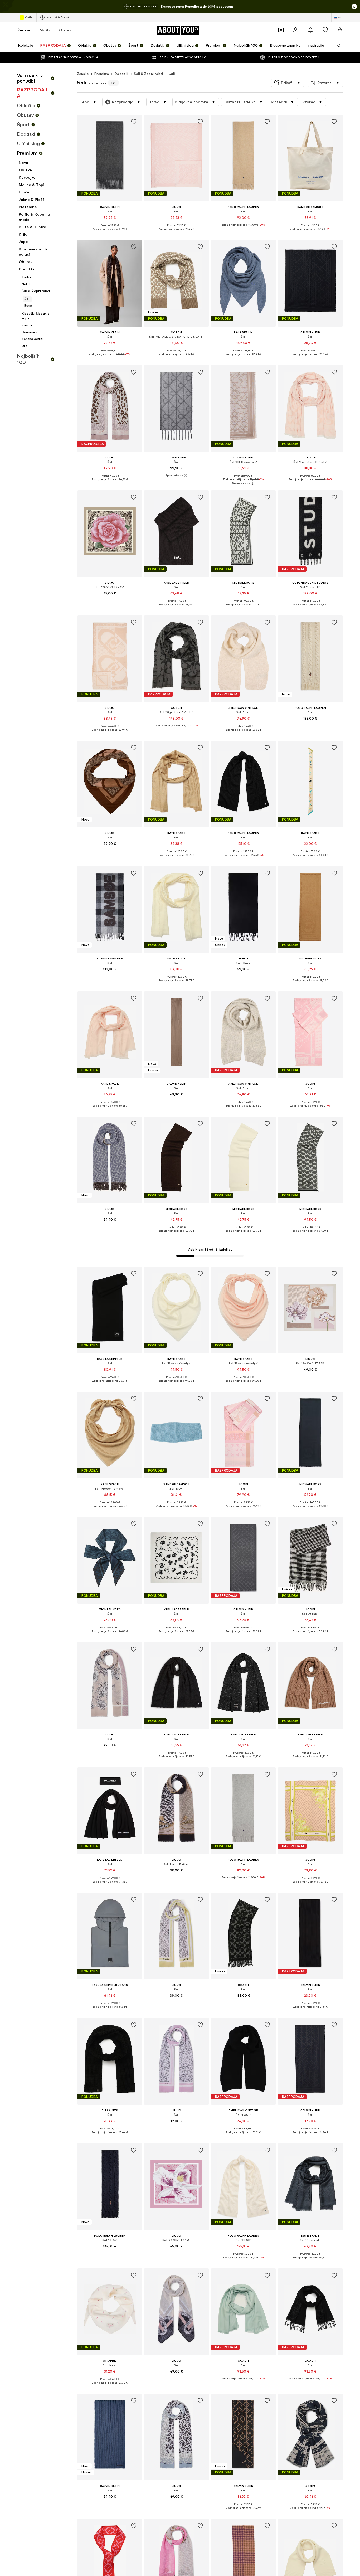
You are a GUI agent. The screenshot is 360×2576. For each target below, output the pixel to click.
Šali (172, 74)
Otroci (65, 30)
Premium (102, 74)
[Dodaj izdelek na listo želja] (133, 122)
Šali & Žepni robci (149, 74)
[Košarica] (340, 30)
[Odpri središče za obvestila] (310, 30)
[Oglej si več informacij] (110, 233)
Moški (45, 30)
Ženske (24, 30)
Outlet (29, 17)
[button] (288, 83)
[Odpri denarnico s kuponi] (281, 30)
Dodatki (121, 74)
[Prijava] (296, 30)
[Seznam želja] (325, 30)
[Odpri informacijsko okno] (354, 7)
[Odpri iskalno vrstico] (337, 46)
